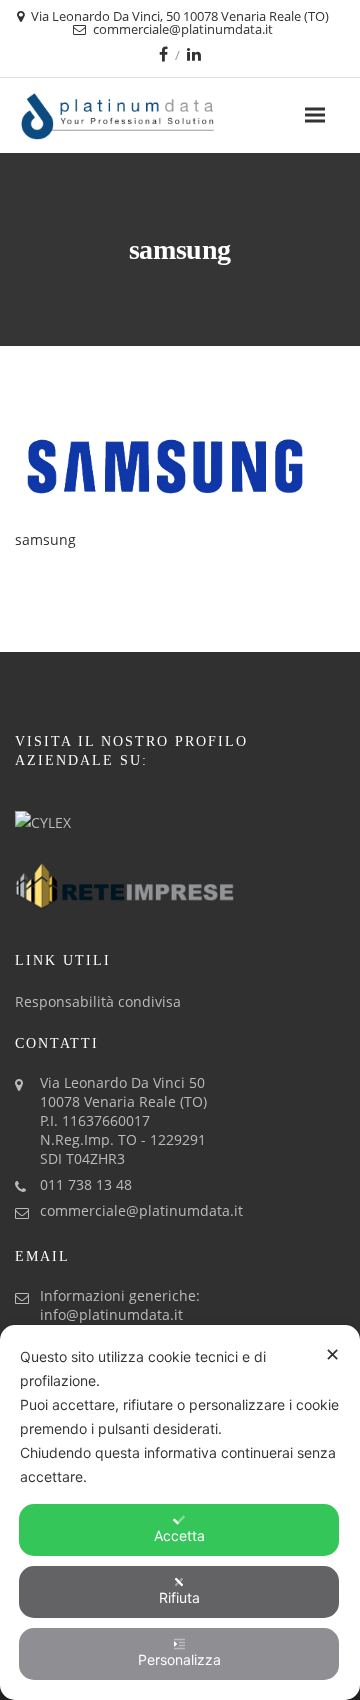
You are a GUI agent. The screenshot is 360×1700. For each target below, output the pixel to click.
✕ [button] (332, 1354)
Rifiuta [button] (179, 1597)
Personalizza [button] (179, 1659)
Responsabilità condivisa (98, 1001)
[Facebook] (163, 54)
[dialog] (180, 1512)
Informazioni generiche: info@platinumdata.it (120, 1305)
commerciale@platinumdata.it (141, 1210)
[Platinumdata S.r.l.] (152, 115)
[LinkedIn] (194, 54)
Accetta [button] (179, 1535)
